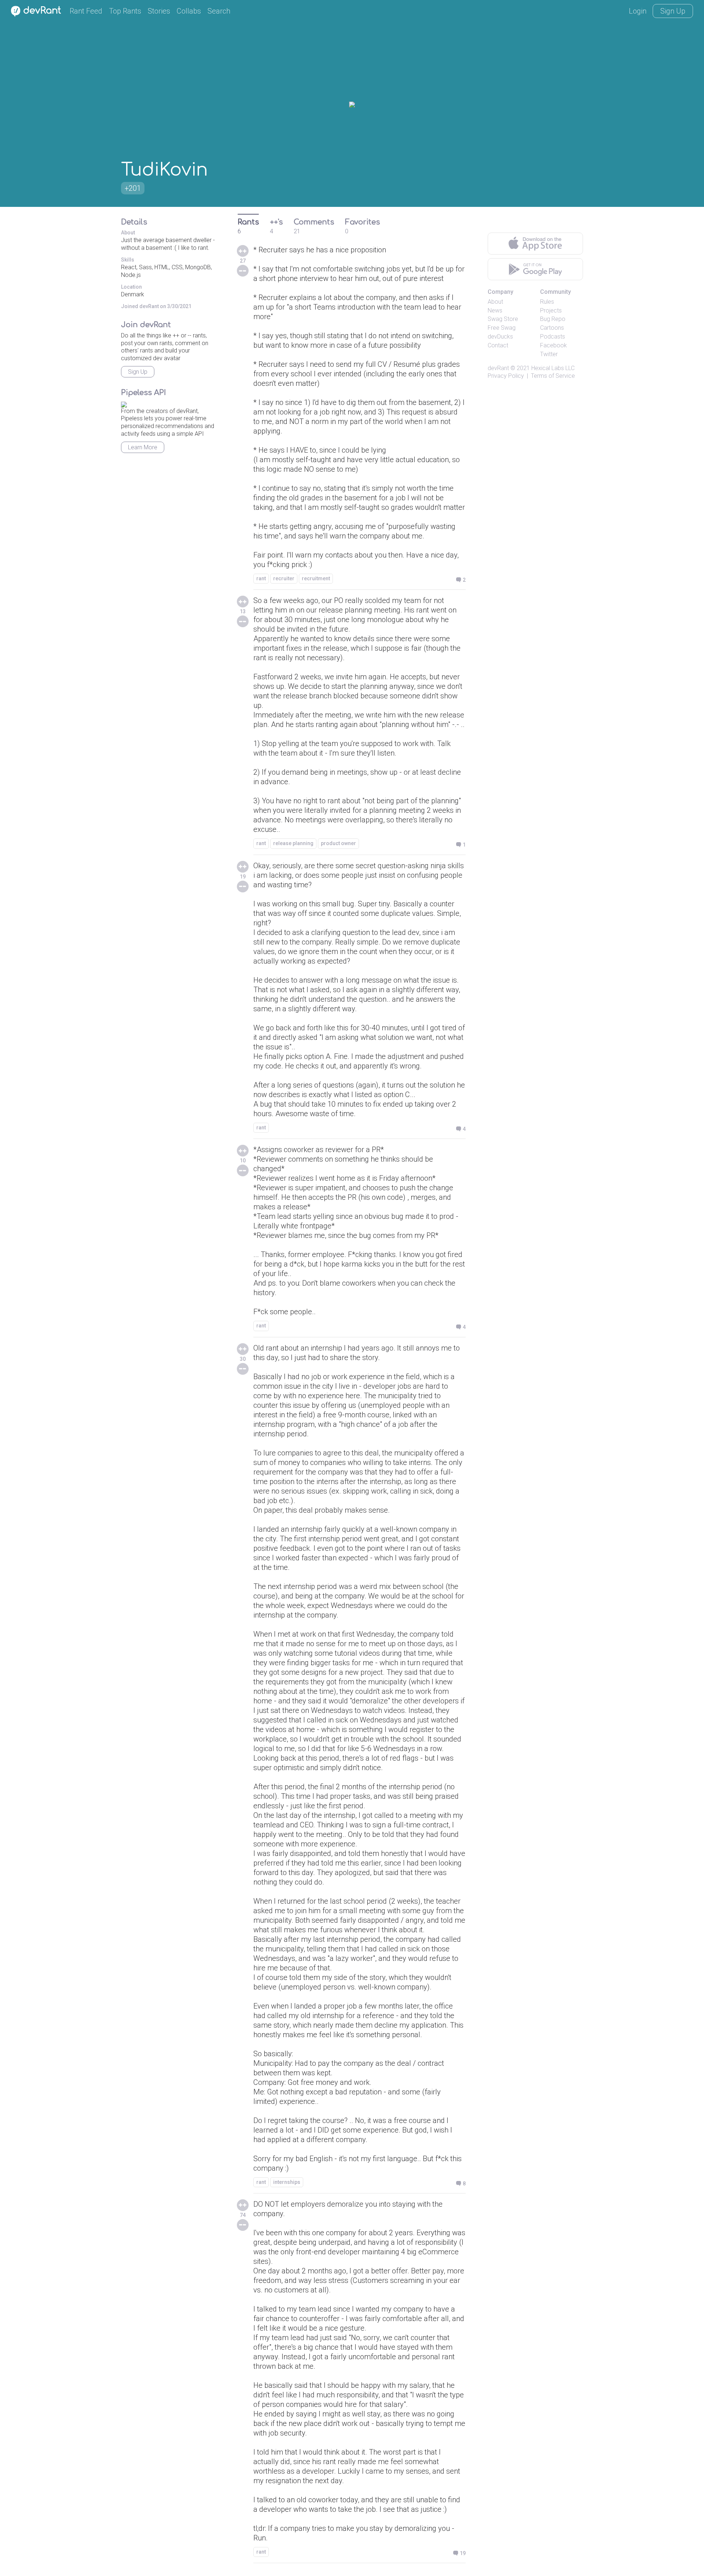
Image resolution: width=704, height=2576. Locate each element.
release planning (293, 843)
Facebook (553, 345)
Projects (551, 310)
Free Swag (502, 328)
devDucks (500, 337)
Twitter (549, 354)
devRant (498, 368)
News (495, 310)
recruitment (316, 578)
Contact (498, 345)
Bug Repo (553, 319)
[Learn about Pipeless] (124, 403)
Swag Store (503, 319)
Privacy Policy (506, 376)
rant (261, 578)
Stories (159, 11)
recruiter (284, 578)
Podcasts (553, 337)
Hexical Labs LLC (553, 368)
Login (638, 11)
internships (287, 2182)
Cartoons (552, 328)
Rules (547, 302)
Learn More (143, 447)
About (495, 302)
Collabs (189, 11)
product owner (338, 843)
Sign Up (673, 11)
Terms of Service (553, 376)
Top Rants (125, 11)
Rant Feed (86, 11)
